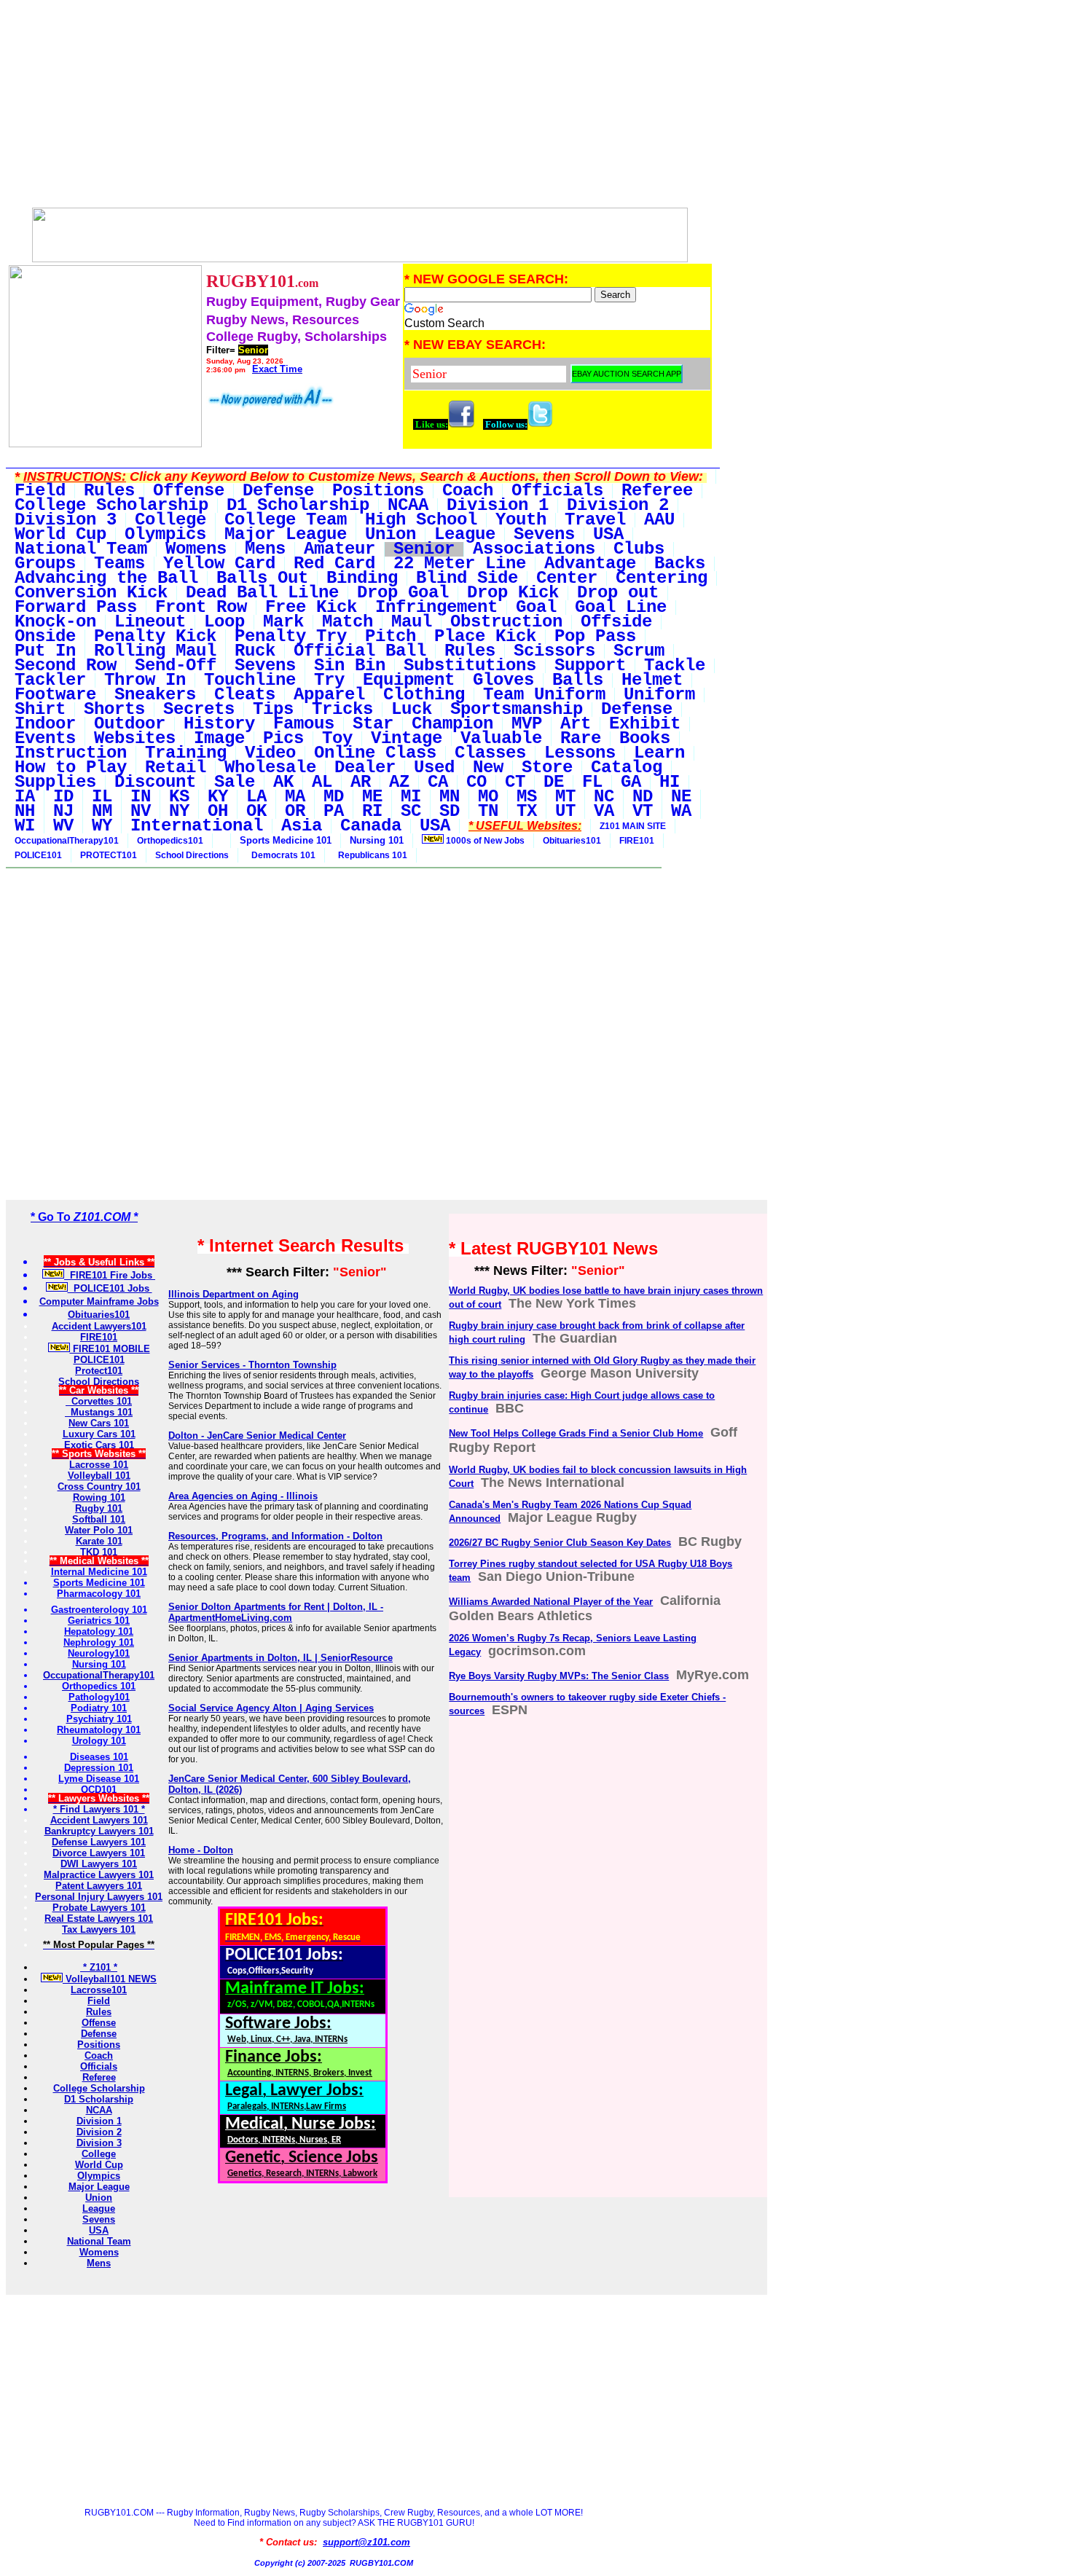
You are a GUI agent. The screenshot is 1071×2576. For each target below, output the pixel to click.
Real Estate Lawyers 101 (99, 1919)
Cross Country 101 (99, 1487)
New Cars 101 (99, 1423)
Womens (99, 2252)
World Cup (99, 2165)
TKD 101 (99, 1552)
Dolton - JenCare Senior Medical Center (257, 1436)
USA (99, 2230)
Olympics (99, 2176)
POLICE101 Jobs (110, 1288)
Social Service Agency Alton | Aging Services (271, 1708)
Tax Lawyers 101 (99, 1929)
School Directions (192, 855)
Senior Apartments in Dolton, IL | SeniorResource (280, 1658)
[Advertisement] (360, 108)
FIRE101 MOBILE (110, 1349)
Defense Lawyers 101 (99, 1842)
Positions (99, 2045)
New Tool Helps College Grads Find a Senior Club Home (576, 1433)
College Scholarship (99, 2088)
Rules (99, 2012)
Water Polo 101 (99, 1530)
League (99, 2208)
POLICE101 (38, 855)
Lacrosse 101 (99, 1465)
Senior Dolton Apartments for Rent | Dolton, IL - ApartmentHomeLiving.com (276, 1612)
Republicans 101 (370, 855)
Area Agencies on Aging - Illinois (243, 1496)
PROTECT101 (109, 855)
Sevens (99, 2219)
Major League (99, 2187)
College (99, 2154)
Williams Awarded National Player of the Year (551, 1602)
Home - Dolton (201, 1850)
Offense (99, 2023)
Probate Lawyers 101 (99, 1908)
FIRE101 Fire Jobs (110, 1275)
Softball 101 (99, 1519)
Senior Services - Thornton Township (252, 1365)
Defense (99, 2034)
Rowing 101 (99, 1497)
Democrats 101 (281, 855)
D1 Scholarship (99, 2099)
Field (99, 2001)
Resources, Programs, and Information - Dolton (275, 1536)
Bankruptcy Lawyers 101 (99, 1831)
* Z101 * (99, 1967)
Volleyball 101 (99, 1476)
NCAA (99, 2110)
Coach (99, 2055)
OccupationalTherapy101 (67, 841)
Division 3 (99, 2143)
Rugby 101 (99, 1508)
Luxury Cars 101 (99, 1434)
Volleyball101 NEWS (110, 1979)
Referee (99, 2077)
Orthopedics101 (170, 841)
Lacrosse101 (99, 1990)
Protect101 (99, 1371)
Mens (99, 2263)
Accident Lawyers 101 (99, 1820)
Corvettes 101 (99, 1401)
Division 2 (99, 2132)
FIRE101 (637, 841)
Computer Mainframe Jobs (99, 1301)
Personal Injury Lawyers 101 (99, 1897)
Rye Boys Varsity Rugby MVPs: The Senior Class (559, 1676)
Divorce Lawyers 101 (99, 1853)
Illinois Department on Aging (234, 1294)
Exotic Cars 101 (99, 1445)
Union (99, 2198)
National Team (99, 2241)
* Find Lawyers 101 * (99, 1809)
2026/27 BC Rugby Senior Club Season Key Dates (560, 1543)
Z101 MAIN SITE (633, 826)
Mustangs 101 (99, 1412)
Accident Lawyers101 (99, 1326)
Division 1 (99, 2121)
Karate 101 (99, 1541)
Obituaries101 (572, 841)
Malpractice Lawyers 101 (99, 1875)
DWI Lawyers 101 (99, 1864)
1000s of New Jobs (484, 841)
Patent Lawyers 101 (99, 1886)
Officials (99, 2066)
